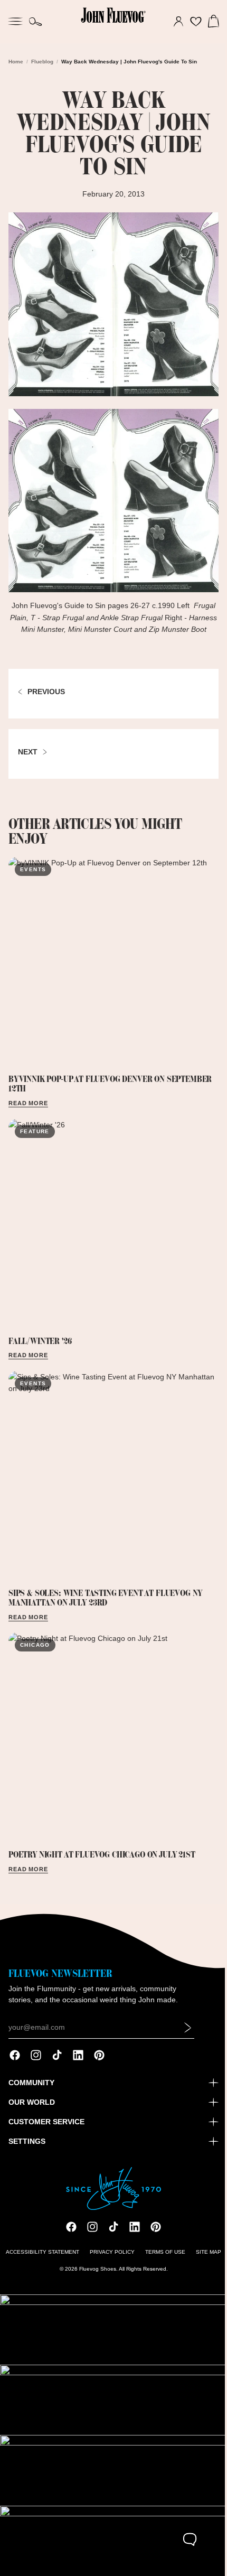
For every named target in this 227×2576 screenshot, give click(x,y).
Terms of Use (163, 2258)
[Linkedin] (78, 2062)
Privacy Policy (110, 2258)
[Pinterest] (99, 2062)
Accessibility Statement (40, 2258)
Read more (28, 1100)
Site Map (206, 2258)
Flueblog (42, 62)
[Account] (173, 22)
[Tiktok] (57, 2062)
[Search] (36, 22)
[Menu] (15, 20)
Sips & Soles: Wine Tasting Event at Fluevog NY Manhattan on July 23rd (105, 1584)
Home (16, 62)
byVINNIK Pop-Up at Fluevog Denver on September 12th (110, 1081)
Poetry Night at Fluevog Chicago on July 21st (102, 1836)
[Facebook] (15, 2062)
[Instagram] (36, 2062)
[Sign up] (188, 2034)
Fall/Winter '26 (40, 1333)
